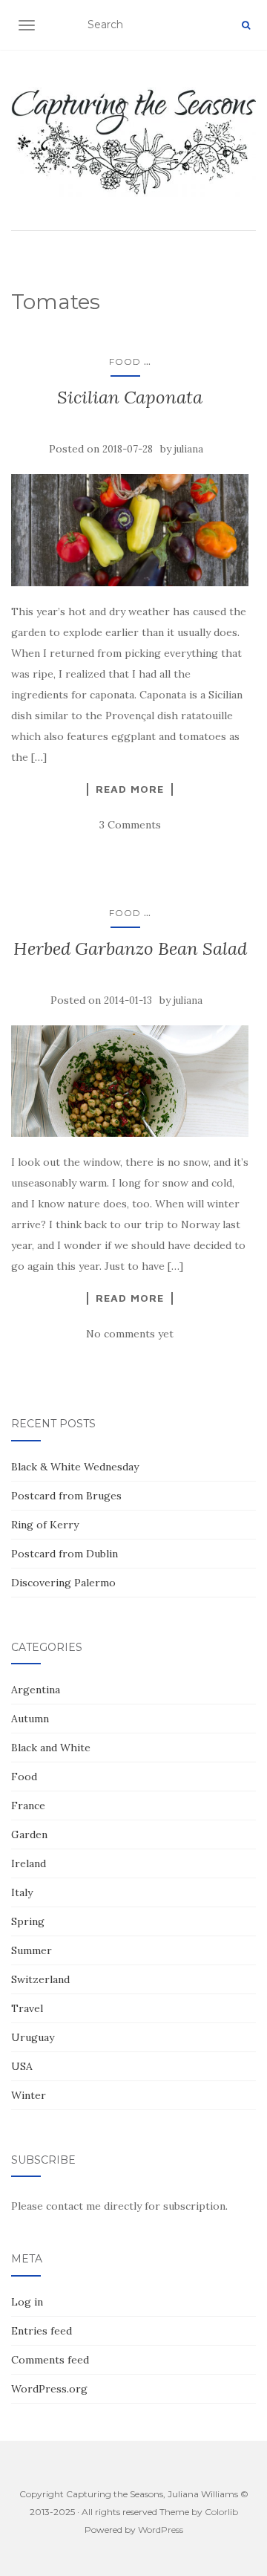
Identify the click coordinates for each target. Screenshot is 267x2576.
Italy (22, 1892)
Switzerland (40, 1979)
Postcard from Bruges (66, 1496)
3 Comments (130, 825)
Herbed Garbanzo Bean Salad (130, 948)
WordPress (161, 2530)
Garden (29, 1834)
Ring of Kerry (45, 1525)
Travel (27, 2008)
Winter (29, 2095)
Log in (27, 2302)
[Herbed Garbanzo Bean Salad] (130, 1081)
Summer (32, 1950)
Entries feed (42, 2331)
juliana (189, 449)
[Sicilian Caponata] (130, 530)
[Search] (246, 25)
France (28, 1806)
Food (125, 361)
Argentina (36, 1690)
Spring (28, 1921)
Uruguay (33, 2037)
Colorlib (221, 2512)
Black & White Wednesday (75, 1467)
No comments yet (130, 1334)
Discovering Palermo (63, 1583)
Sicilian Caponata (130, 397)
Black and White (51, 1748)
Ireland (29, 1863)
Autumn (30, 1719)
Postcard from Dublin (65, 1554)
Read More (130, 789)
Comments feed (50, 2360)
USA (22, 2066)
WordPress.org (49, 2389)
